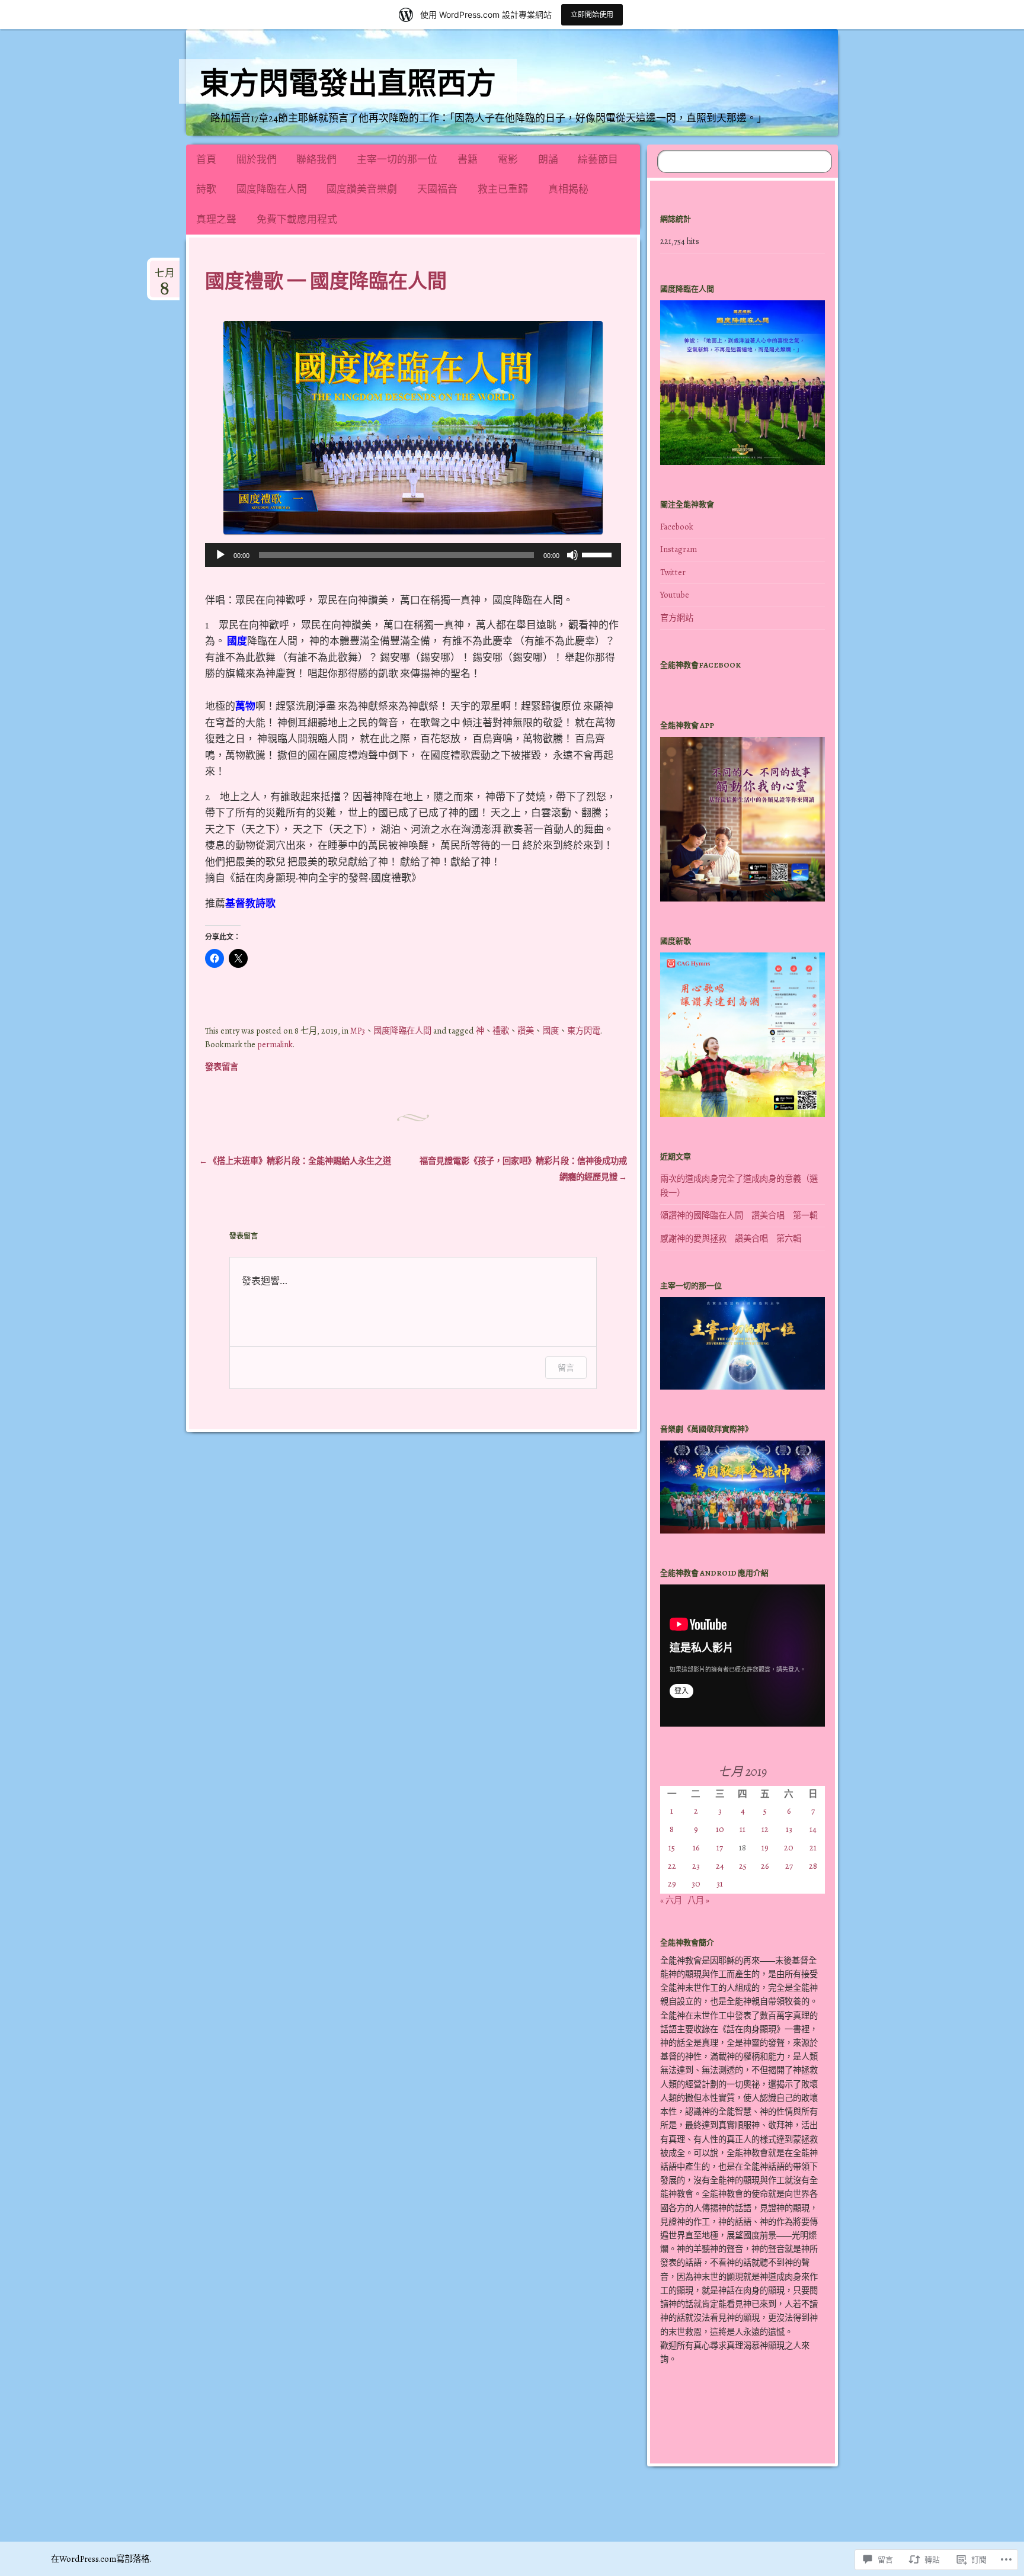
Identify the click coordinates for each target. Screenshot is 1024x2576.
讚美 (526, 1031)
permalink (275, 1044)
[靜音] (572, 555)
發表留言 (222, 1067)
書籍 (468, 160)
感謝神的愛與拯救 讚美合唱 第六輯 (731, 1239)
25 (743, 1866)
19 (765, 1847)
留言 (566, 1367)
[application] (413, 555)
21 (813, 1847)
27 (789, 1866)
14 (813, 1829)
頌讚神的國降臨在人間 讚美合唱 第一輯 (739, 1215)
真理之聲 (216, 219)
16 (696, 1847)
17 (720, 1847)
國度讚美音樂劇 (362, 189)
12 (765, 1829)
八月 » (698, 1900)
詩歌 (206, 189)
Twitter (673, 572)
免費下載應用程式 (297, 219)
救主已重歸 (503, 189)
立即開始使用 (592, 15)
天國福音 (437, 189)
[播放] (220, 555)
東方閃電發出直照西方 (348, 84)
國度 (551, 1031)
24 (720, 1866)
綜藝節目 (598, 160)
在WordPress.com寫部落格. (101, 2559)
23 (696, 1866)
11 (743, 1829)
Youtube (675, 595)
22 (672, 1866)
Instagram (679, 549)
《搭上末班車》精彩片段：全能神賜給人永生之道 (295, 1161)
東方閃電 (584, 1031)
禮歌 (501, 1031)
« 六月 (671, 1900)
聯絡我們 (316, 160)
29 (672, 1884)
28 (813, 1866)
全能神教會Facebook (700, 665)
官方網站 (677, 618)
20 (789, 1847)
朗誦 (548, 160)
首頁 (206, 160)
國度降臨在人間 (272, 189)
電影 (508, 160)
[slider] (599, 554)
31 (720, 1884)
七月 (165, 278)
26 (765, 1866)
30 (696, 1884)
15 (672, 1847)
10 (720, 1829)
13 (789, 1829)
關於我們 (257, 160)
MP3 (358, 1031)
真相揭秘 (568, 189)
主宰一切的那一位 (397, 160)
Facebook (677, 527)
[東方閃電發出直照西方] (596, 82)
